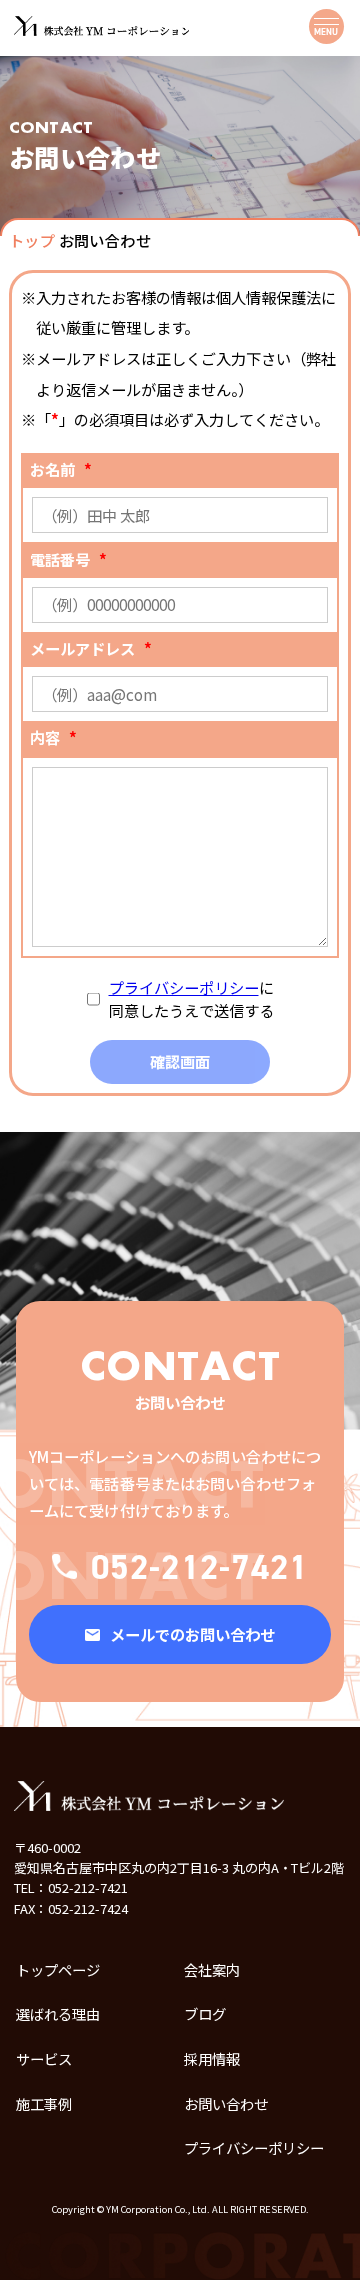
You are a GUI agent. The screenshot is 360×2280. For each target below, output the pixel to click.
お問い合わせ (226, 2103)
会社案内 (212, 1969)
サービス (44, 2058)
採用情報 (212, 2058)
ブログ (205, 2013)
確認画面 (180, 1061)
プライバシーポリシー (184, 987)
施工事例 (44, 2103)
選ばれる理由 (58, 2013)
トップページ (58, 1969)
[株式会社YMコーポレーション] (101, 26)
